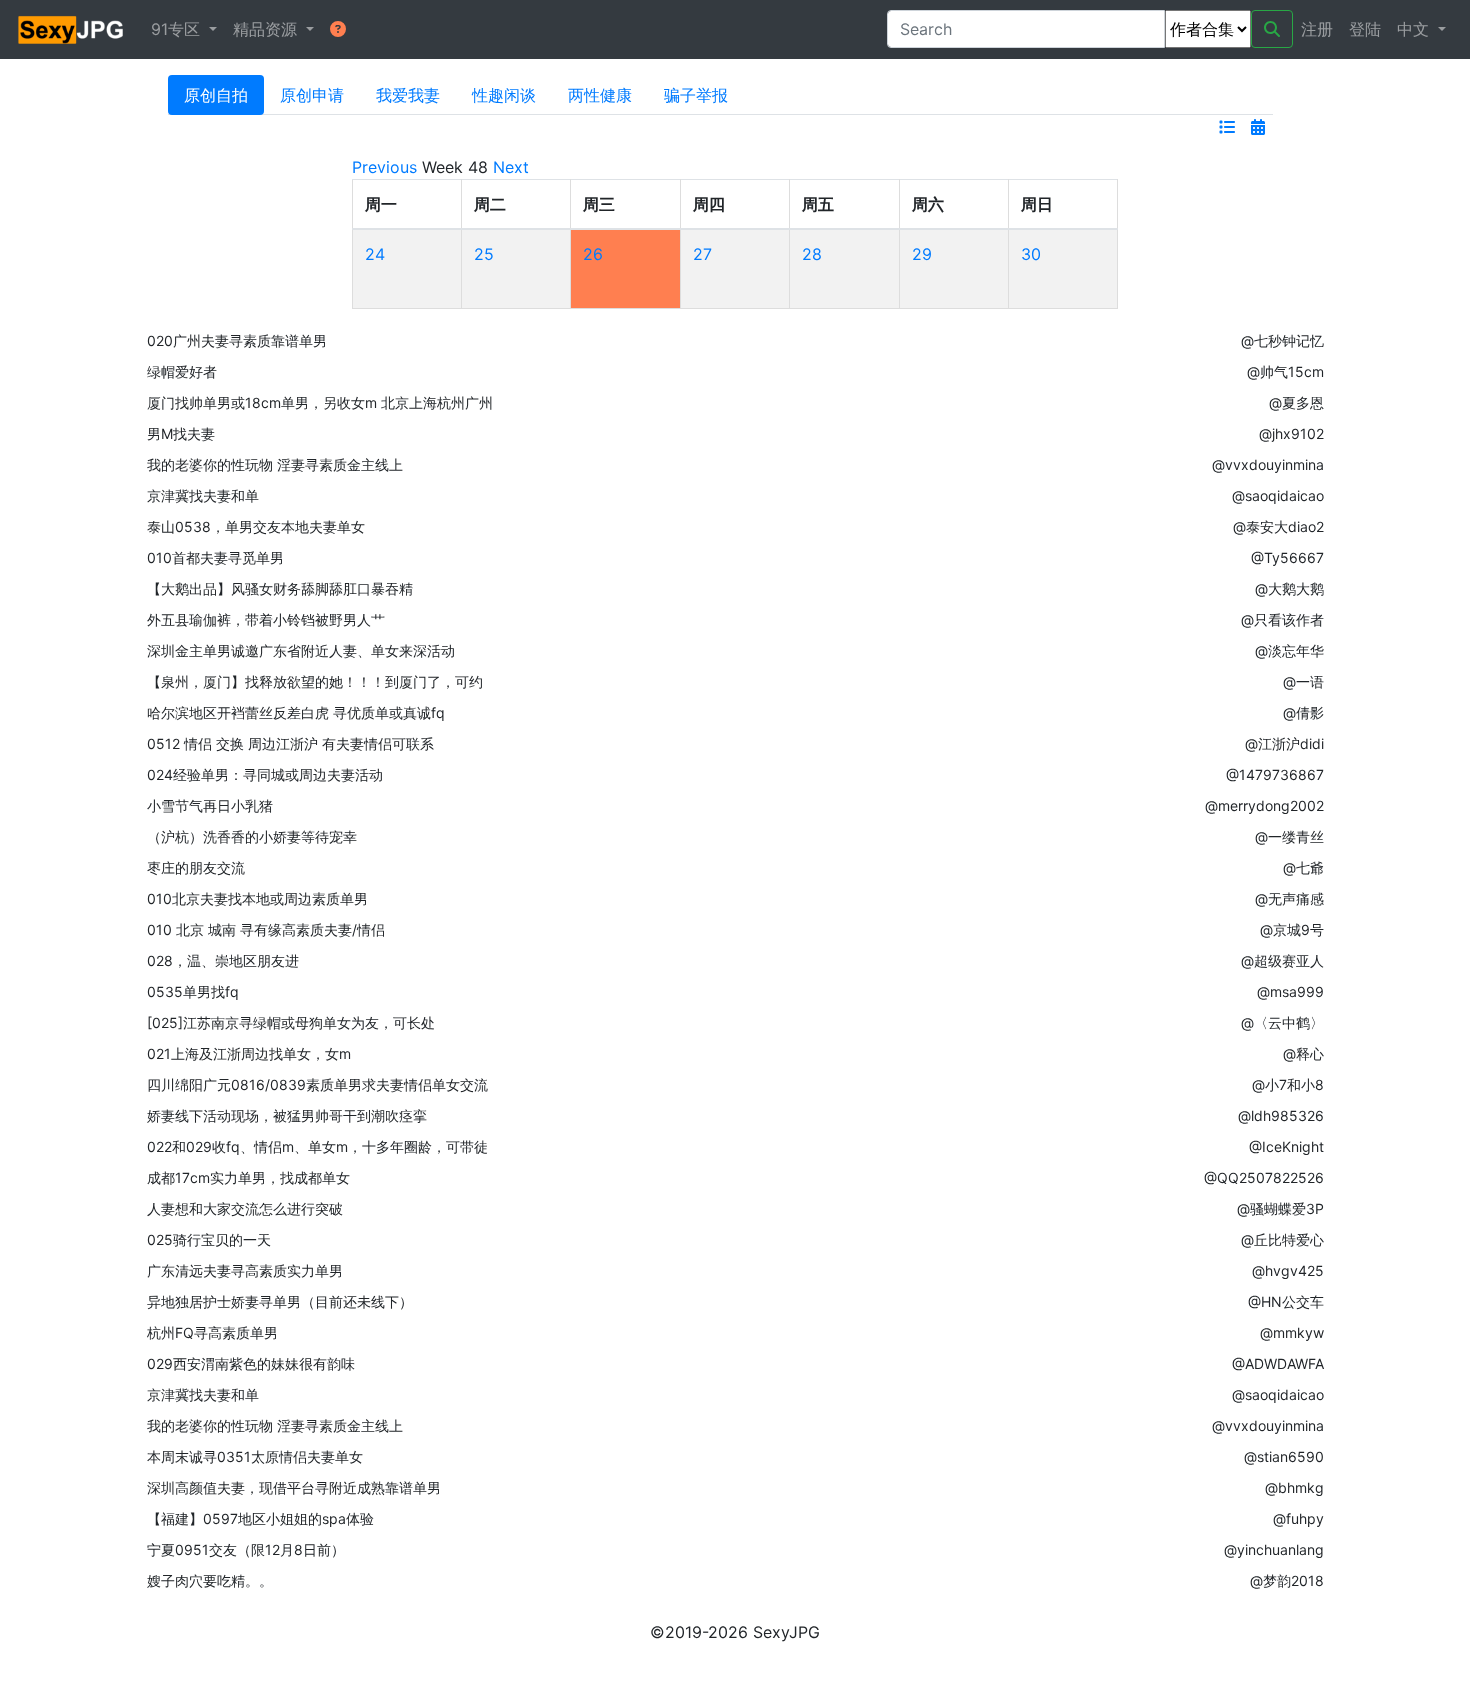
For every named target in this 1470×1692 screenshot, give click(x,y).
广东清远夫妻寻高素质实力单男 (245, 1270)
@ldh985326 (1281, 1115)
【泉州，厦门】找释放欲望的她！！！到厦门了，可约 (315, 681)
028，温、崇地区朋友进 (223, 960)
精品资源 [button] (267, 29)
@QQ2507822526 (1264, 1177)
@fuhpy (1298, 1518)
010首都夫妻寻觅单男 (215, 557)
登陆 (1365, 29)
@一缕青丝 (1289, 836)
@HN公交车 (1286, 1301)
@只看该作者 (1282, 619)
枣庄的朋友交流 (196, 867)
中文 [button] (1415, 29)
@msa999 (1290, 991)
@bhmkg (1294, 1487)
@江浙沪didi (1284, 743)
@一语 (1303, 681)
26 (593, 254)
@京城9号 (1292, 929)
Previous (384, 167)
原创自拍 (216, 95)
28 (812, 254)
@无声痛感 (1289, 898)
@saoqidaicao (1278, 495)
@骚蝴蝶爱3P (1280, 1208)
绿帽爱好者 (182, 371)
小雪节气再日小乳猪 (210, 805)
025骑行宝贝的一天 (209, 1239)
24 (375, 254)
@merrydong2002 (1264, 805)
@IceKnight (1286, 1146)
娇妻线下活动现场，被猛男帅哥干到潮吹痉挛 (287, 1115)
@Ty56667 (1287, 557)
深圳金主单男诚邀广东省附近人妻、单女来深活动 (301, 650)
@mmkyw (1292, 1332)
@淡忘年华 (1289, 650)
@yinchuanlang (1274, 1549)
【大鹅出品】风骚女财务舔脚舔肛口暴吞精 (280, 588)
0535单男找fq (193, 991)
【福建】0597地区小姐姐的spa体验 (260, 1518)
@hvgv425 (1288, 1270)
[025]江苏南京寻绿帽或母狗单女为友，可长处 (291, 1022)
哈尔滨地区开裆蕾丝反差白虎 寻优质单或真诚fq (296, 712)
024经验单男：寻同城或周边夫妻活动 (265, 774)
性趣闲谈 (504, 95)
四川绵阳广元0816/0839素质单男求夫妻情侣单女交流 (317, 1084)
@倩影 (1303, 712)
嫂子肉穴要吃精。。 (210, 1580)
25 (484, 254)
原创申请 (312, 95)
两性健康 (600, 95)
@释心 (1303, 1053)
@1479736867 (1275, 774)
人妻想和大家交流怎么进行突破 (245, 1208)
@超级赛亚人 (1282, 960)
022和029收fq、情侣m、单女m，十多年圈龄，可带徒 (317, 1146)
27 (702, 254)
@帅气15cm (1285, 371)
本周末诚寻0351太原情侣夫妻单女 (255, 1456)
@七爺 (1303, 867)
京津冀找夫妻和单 (203, 495)
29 (922, 254)
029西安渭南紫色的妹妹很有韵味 (251, 1363)
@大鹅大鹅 (1289, 588)
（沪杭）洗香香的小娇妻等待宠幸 (252, 836)
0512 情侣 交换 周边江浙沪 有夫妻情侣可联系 (290, 743)
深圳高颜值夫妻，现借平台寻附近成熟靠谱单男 (294, 1487)
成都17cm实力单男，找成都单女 (248, 1177)
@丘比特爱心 (1282, 1239)
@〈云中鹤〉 (1282, 1022)
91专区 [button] (178, 29)
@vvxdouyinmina (1268, 464)
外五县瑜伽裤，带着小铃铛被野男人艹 (266, 619)
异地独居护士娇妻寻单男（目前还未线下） (280, 1301)
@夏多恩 (1296, 402)
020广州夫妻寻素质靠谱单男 (237, 340)
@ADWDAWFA (1278, 1363)
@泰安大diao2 (1278, 526)
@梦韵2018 (1287, 1580)
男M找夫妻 (181, 433)
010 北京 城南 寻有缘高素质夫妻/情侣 (266, 929)
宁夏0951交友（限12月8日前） (246, 1549)
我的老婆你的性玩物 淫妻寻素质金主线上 (275, 464)
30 (1031, 254)
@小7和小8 (1288, 1084)
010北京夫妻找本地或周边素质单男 (257, 898)
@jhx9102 (1291, 433)
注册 (1317, 29)
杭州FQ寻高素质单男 (212, 1332)
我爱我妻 (408, 95)
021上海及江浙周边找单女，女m (249, 1053)
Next (511, 167)
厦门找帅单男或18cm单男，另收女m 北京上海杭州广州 (320, 402)
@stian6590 (1284, 1456)
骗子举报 (696, 95)
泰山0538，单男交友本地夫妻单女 (256, 526)
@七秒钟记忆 (1282, 340)
